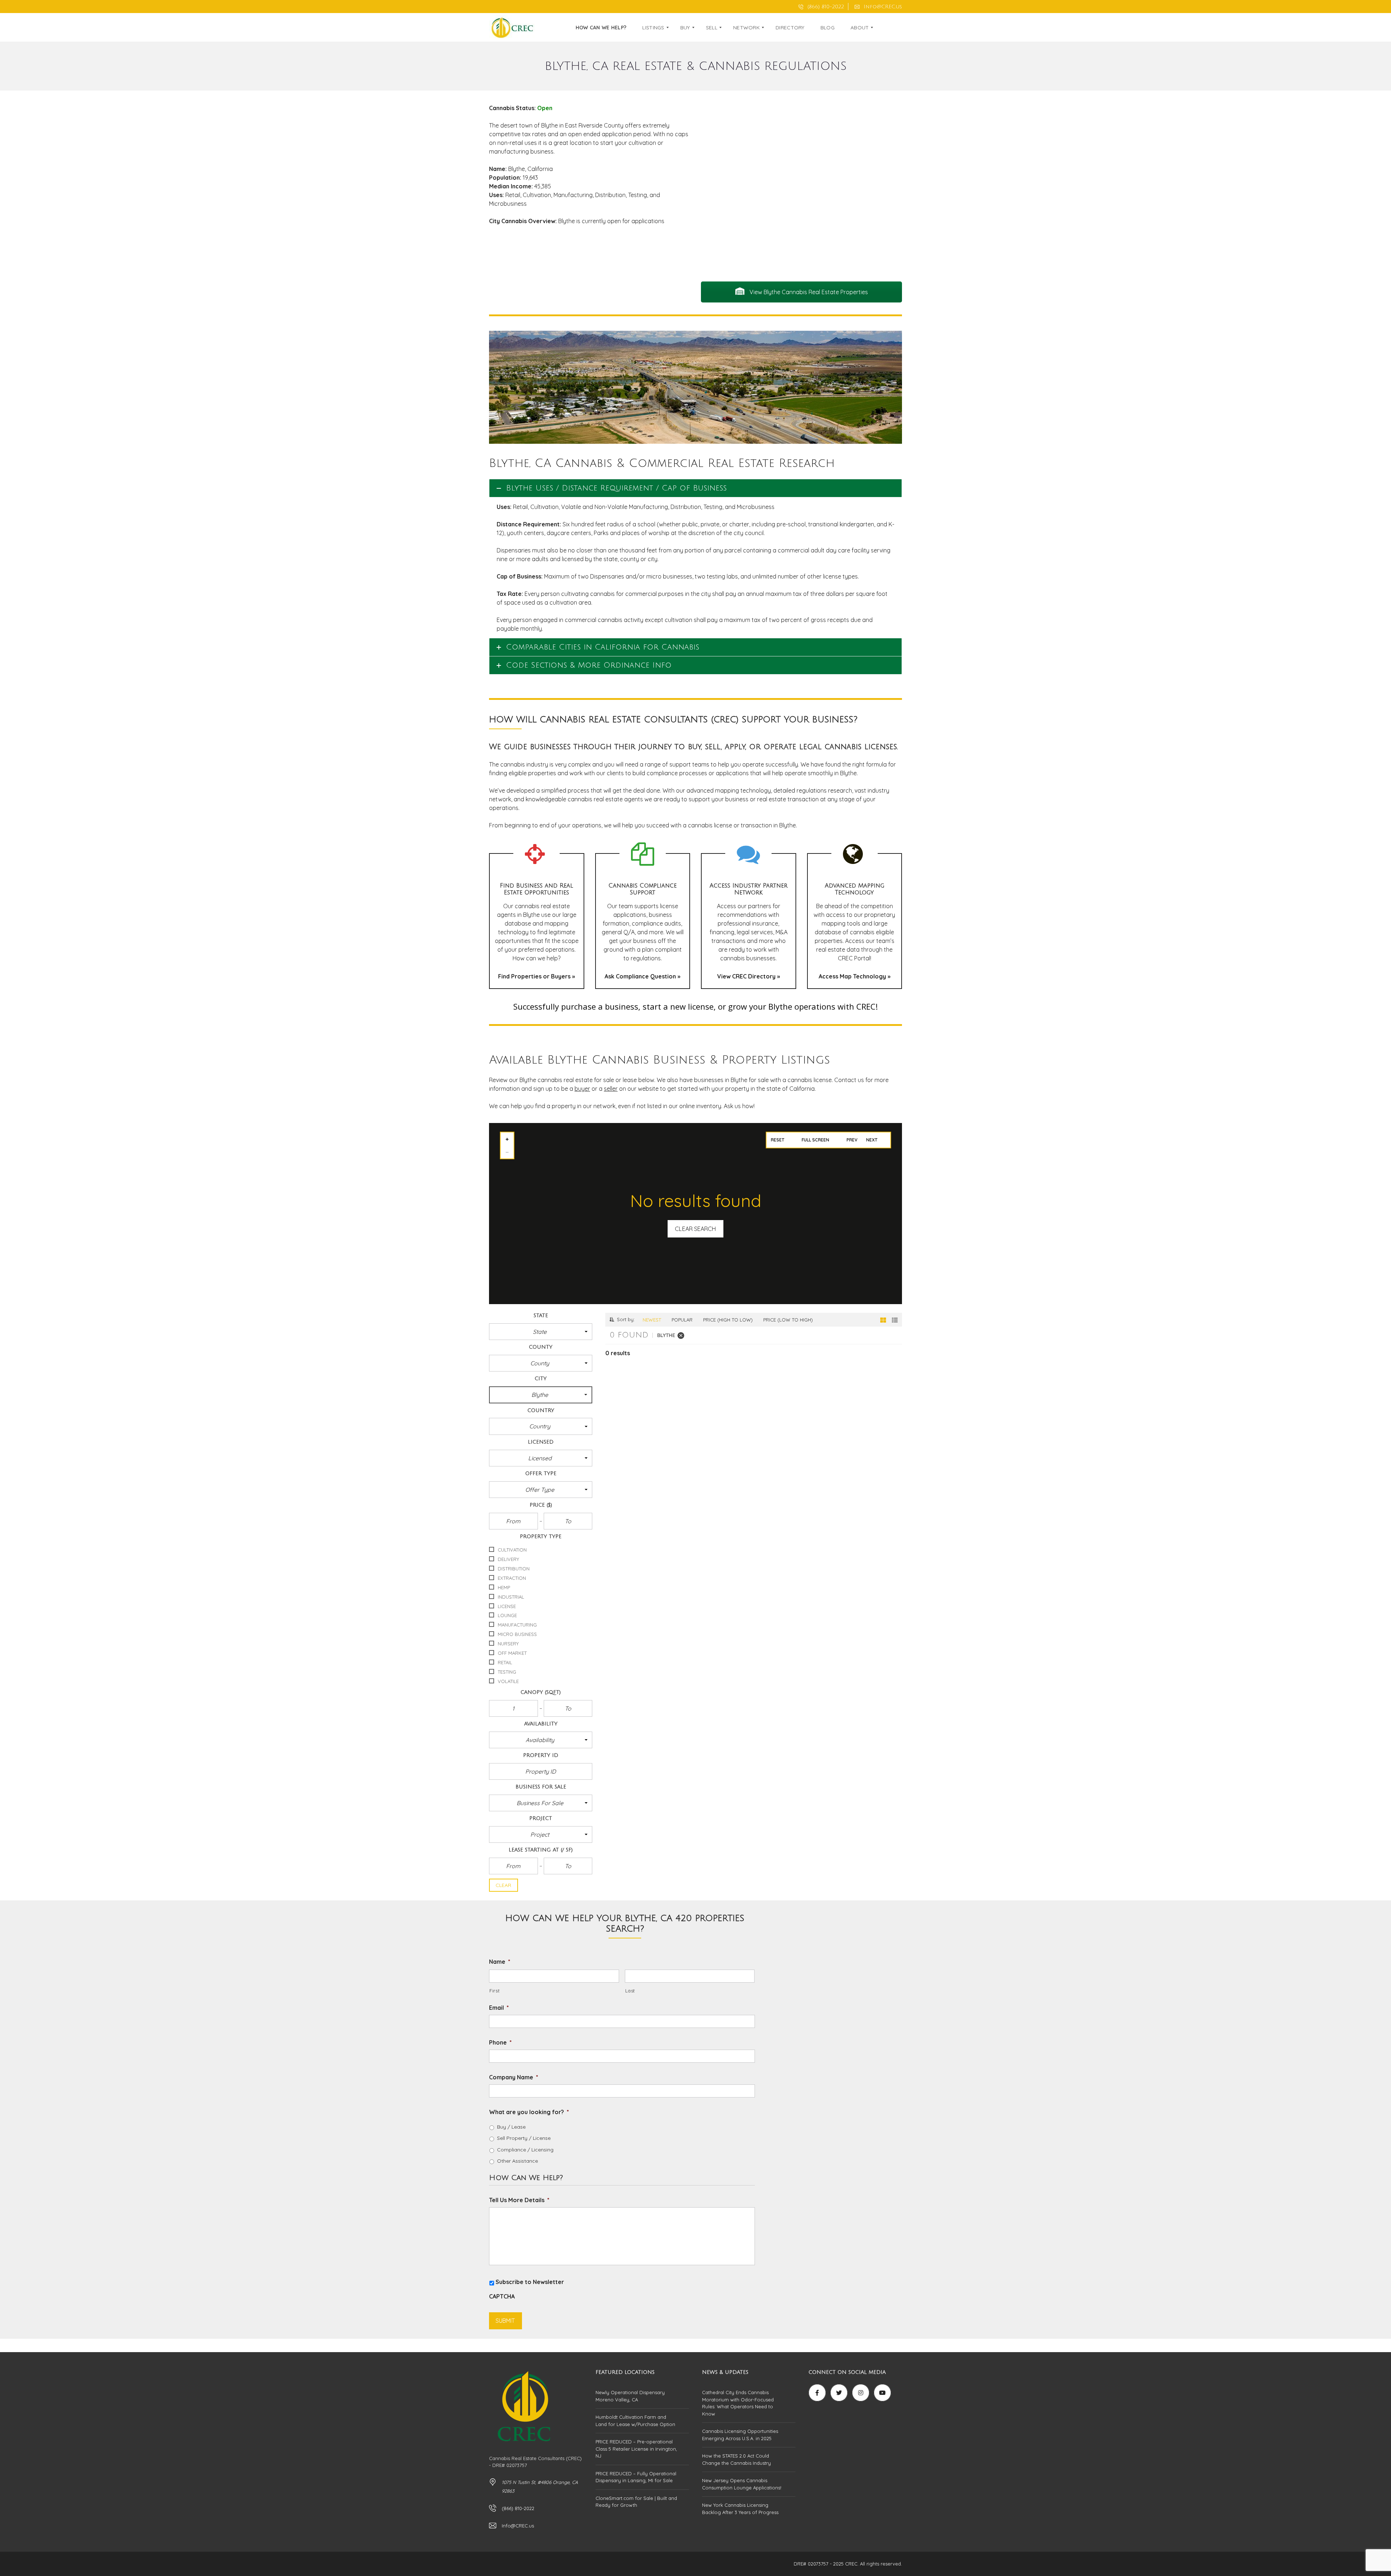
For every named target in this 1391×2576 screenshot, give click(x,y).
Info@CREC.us (882, 7)
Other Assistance (517, 2161)
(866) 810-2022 (825, 7)
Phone (500, 2042)
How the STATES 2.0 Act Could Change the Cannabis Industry (736, 2459)
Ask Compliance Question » (642, 976)
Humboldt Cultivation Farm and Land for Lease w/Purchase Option (635, 2421)
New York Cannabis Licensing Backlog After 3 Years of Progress (740, 2509)
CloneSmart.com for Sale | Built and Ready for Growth (636, 2502)
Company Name (514, 2077)
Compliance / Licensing (525, 2150)
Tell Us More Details (519, 2200)
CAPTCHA (502, 2296)
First (494, 1991)
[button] (541, 1332)
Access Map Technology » (855, 976)
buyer (582, 1089)
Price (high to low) (728, 1320)
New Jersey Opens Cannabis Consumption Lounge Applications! (742, 2484)
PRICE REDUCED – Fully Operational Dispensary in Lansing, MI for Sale (636, 2477)
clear (504, 1885)
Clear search (695, 1229)
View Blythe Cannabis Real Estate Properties (808, 292)
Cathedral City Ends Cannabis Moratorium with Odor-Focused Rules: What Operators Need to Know (738, 2403)
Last (630, 1991)
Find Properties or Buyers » (536, 976)
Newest (652, 1320)
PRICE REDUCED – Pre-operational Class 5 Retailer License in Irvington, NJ (636, 2449)
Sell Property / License (524, 2138)
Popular (682, 1320)
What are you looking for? (529, 2112)
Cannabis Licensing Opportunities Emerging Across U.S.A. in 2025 (740, 2435)
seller (611, 1089)
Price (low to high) (788, 1320)
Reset (778, 1140)
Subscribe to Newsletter (530, 2282)
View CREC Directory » (749, 976)
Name (500, 1962)
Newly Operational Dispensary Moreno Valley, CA (630, 2396)
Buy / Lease (511, 2127)
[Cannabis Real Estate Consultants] (512, 28)
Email (499, 2008)
